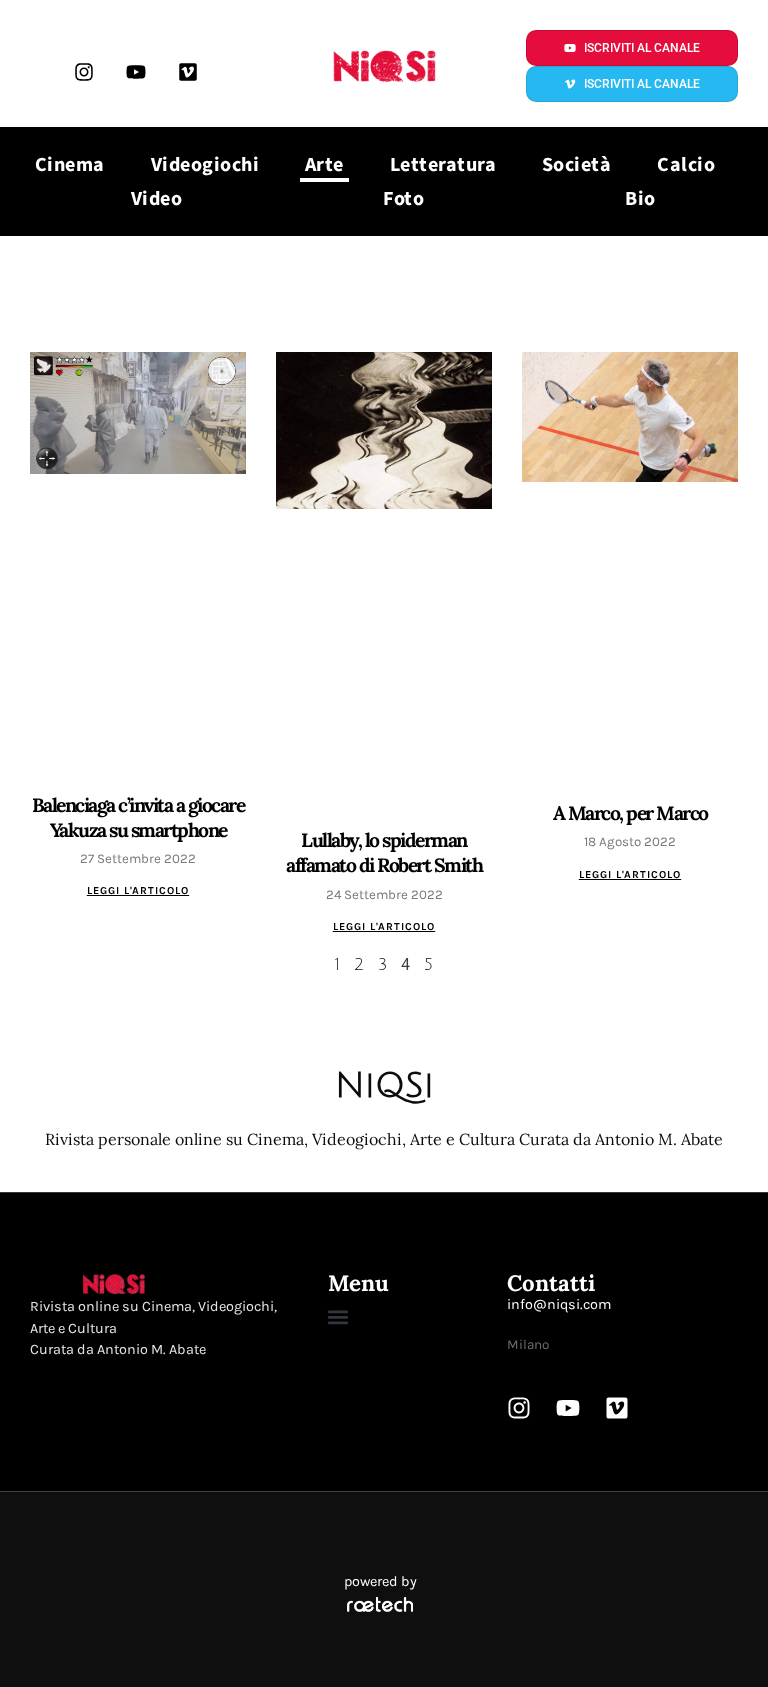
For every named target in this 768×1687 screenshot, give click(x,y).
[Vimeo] (188, 72)
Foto (403, 199)
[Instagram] (84, 72)
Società (577, 165)
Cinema (70, 165)
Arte (324, 165)
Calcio (686, 165)
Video (157, 199)
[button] (337, 1317)
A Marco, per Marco (630, 813)
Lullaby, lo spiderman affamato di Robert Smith (384, 852)
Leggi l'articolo (138, 890)
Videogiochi (205, 165)
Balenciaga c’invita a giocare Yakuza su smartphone (138, 817)
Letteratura (443, 165)
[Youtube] (136, 72)
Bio (640, 199)
